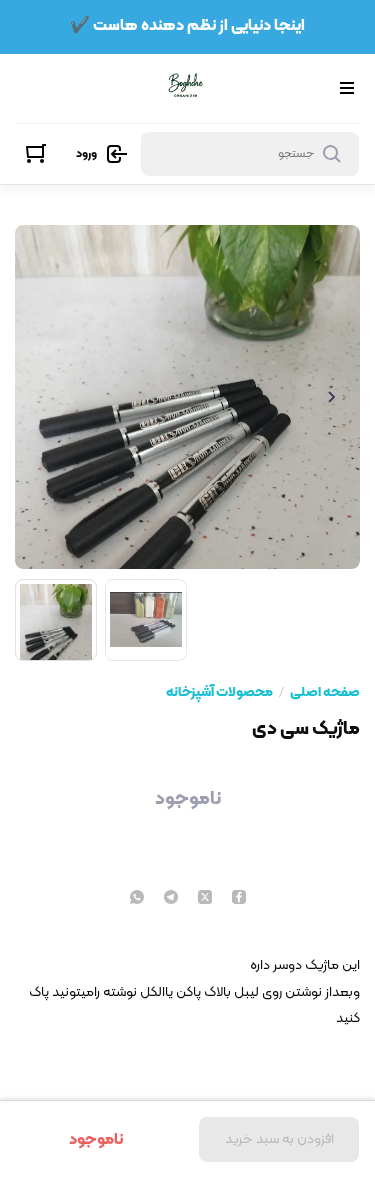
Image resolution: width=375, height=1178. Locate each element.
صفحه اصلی (325, 693)
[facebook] (239, 899)
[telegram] (171, 899)
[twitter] (205, 899)
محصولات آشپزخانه (219, 693)
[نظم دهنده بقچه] (185, 88)
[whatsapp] (137, 899)
